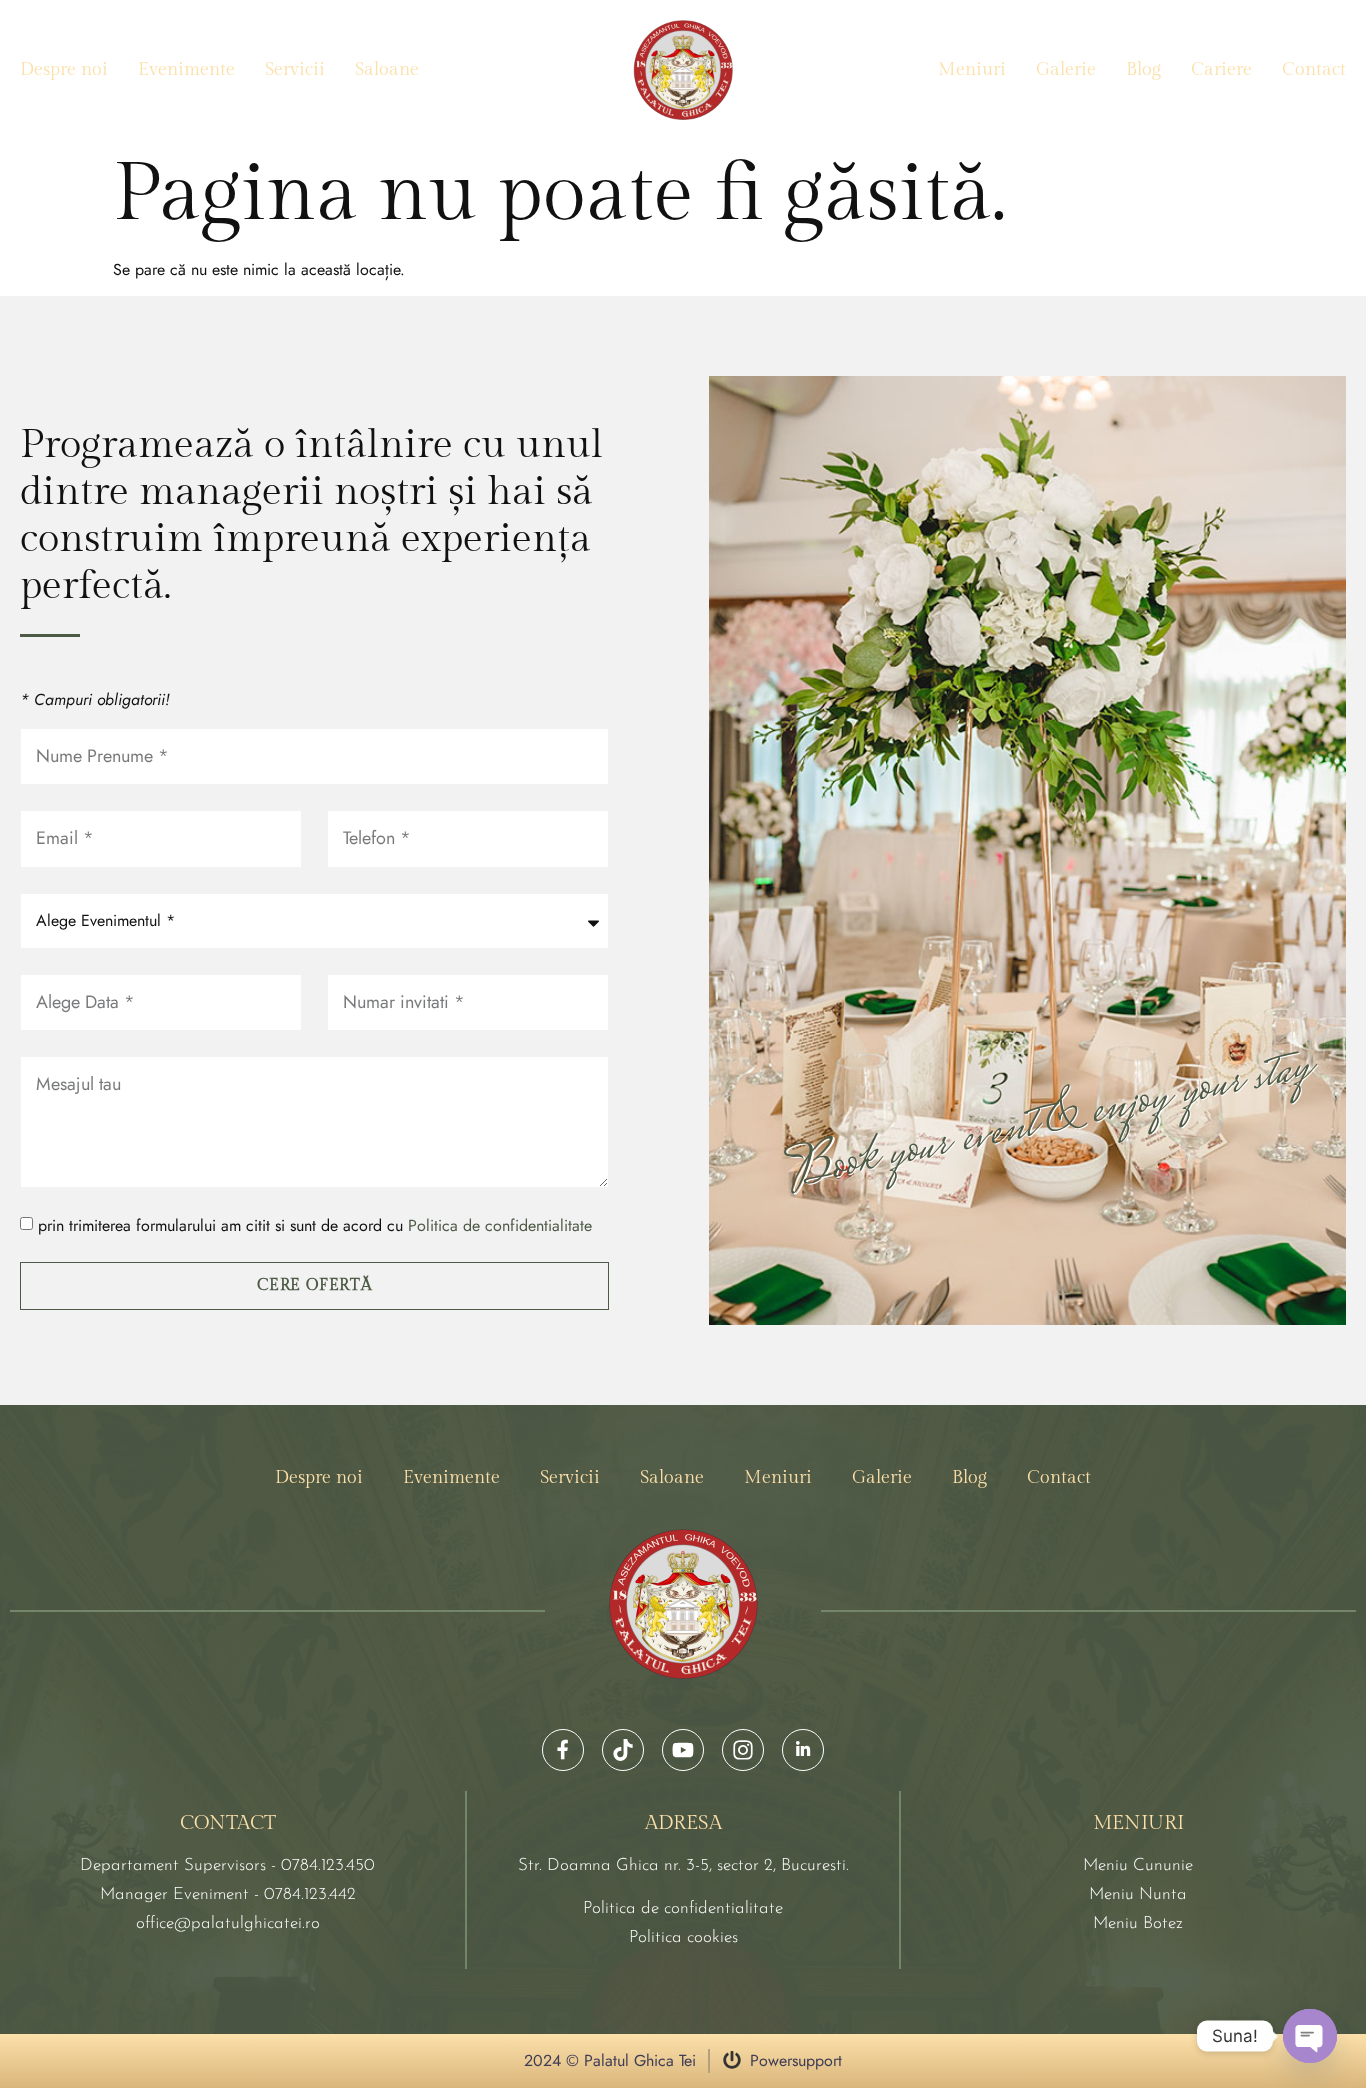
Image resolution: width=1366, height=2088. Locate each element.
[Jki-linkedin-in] (803, 1750)
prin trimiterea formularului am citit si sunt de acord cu (315, 1226)
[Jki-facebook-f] (563, 1750)
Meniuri (972, 69)
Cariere (1221, 69)
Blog (1143, 69)
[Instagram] (743, 1750)
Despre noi (64, 69)
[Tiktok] (623, 1750)
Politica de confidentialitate (500, 1226)
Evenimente (186, 69)
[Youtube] (683, 1750)
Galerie (1066, 69)
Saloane (387, 69)
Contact (1314, 69)
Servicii (295, 69)
